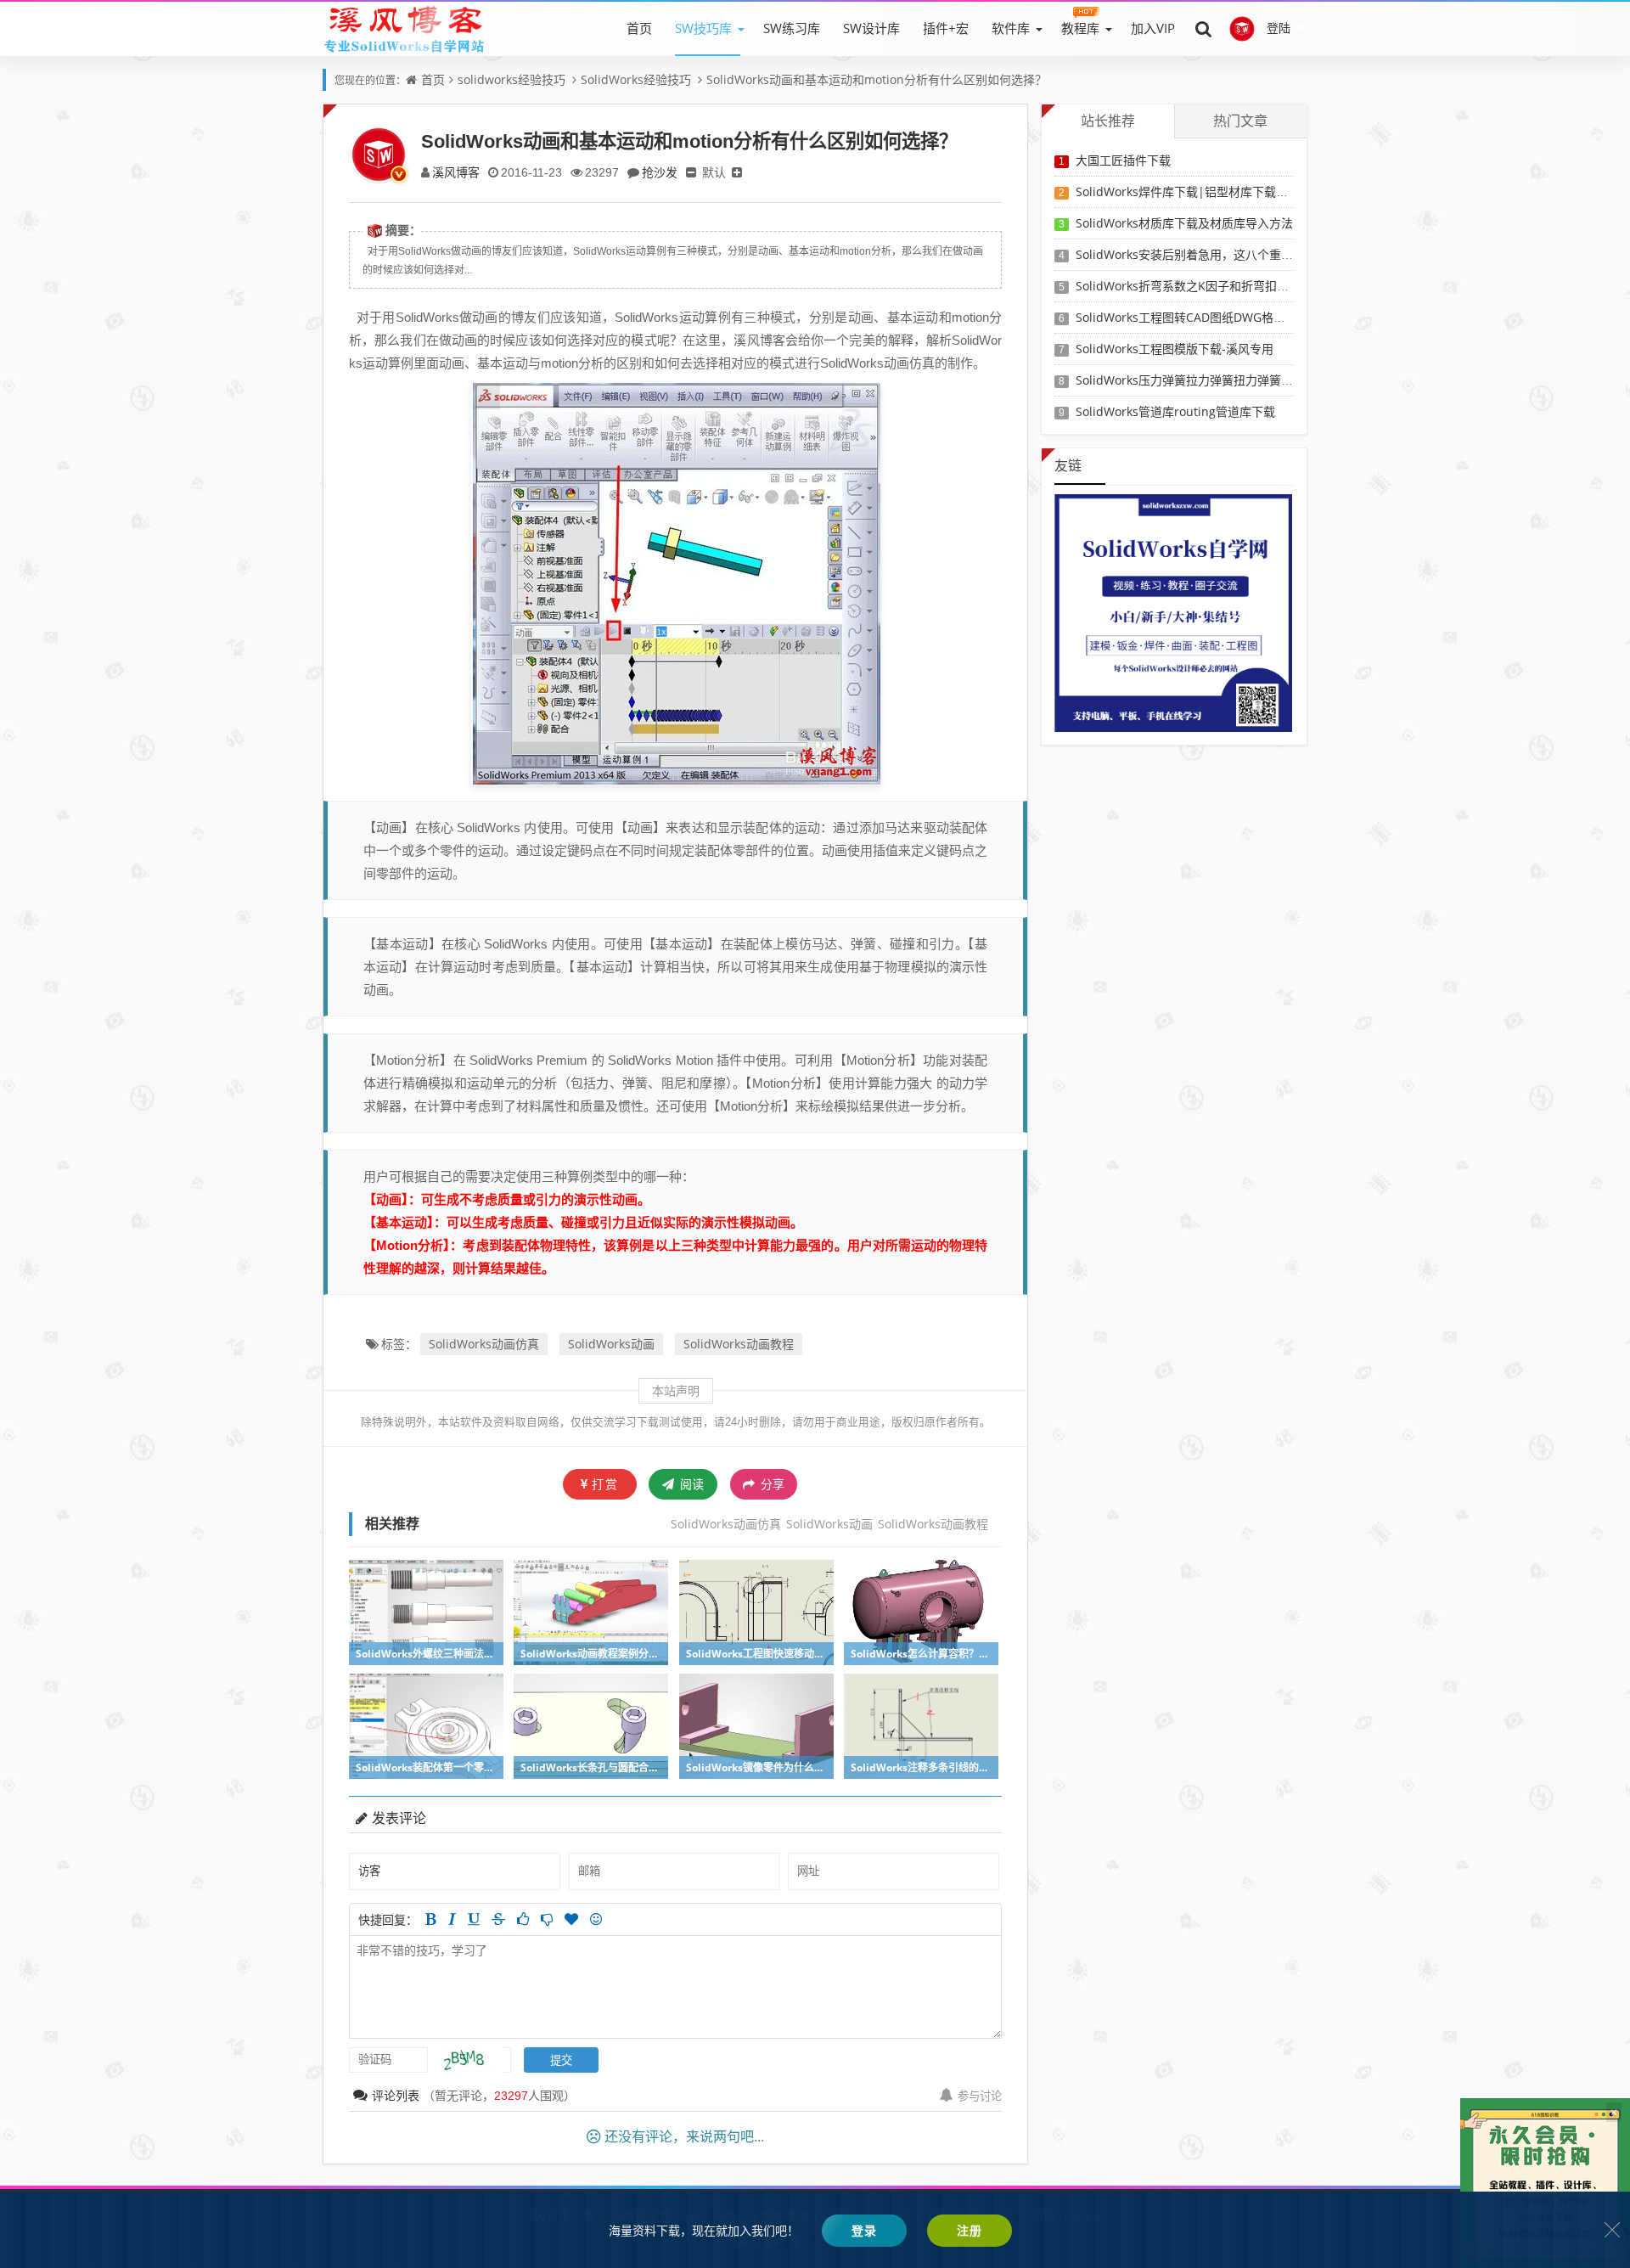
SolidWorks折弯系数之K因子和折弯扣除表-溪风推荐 (1214, 286)
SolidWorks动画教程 (739, 1344)
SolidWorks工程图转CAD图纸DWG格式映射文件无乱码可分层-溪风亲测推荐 (1278, 317)
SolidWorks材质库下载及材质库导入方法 (1184, 223)
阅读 (690, 1484)
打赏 (605, 1484)
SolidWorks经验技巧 (636, 79)
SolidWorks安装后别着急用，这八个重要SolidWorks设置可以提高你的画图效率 (1287, 254)
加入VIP (1153, 28)
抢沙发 (660, 172)
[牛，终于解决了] (547, 1919)
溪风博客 (456, 172)
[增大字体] (737, 172)
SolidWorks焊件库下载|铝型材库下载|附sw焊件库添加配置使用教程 (1258, 191)
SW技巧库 (703, 28)
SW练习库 (792, 28)
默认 (714, 172)
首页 (639, 28)
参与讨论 (980, 2096)
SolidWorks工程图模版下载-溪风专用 (1175, 349)
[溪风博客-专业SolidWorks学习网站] (404, 28)
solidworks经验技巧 (511, 79)
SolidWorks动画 (611, 1344)
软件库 (1011, 28)
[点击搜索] (1204, 28)
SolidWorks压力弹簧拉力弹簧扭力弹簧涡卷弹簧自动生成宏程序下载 (1256, 380)
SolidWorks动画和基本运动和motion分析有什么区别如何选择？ (877, 79)
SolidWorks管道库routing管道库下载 (1175, 411)
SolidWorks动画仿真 (484, 1344)
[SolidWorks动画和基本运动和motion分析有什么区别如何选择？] (676, 582)
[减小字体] (691, 172)
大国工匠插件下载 (1123, 160)
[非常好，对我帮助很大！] (571, 1919)
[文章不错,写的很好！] (523, 1919)
